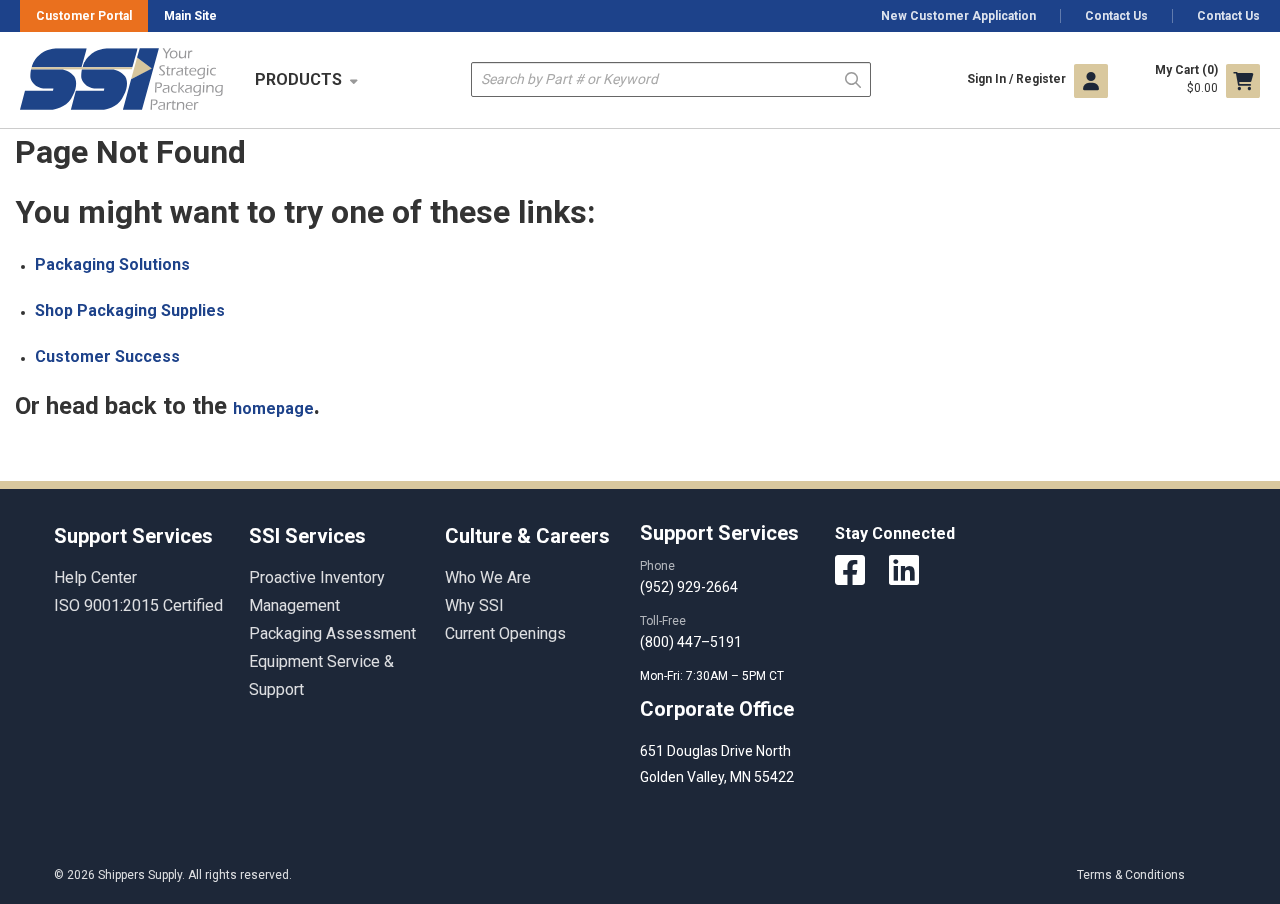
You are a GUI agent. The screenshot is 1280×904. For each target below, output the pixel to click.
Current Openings (505, 633)
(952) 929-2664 (689, 587)
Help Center (95, 577)
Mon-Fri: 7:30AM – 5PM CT (713, 676)
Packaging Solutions (112, 264)
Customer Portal (84, 16)
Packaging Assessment (332, 633)
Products (298, 79)
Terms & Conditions (1131, 875)
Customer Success (107, 356)
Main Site (190, 16)
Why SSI (474, 605)
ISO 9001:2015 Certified (138, 605)
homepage (273, 408)
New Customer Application (958, 16)
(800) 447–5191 (691, 642)
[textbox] (671, 79)
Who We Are (488, 577)
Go (853, 78)
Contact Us (1116, 16)
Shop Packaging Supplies (130, 310)
